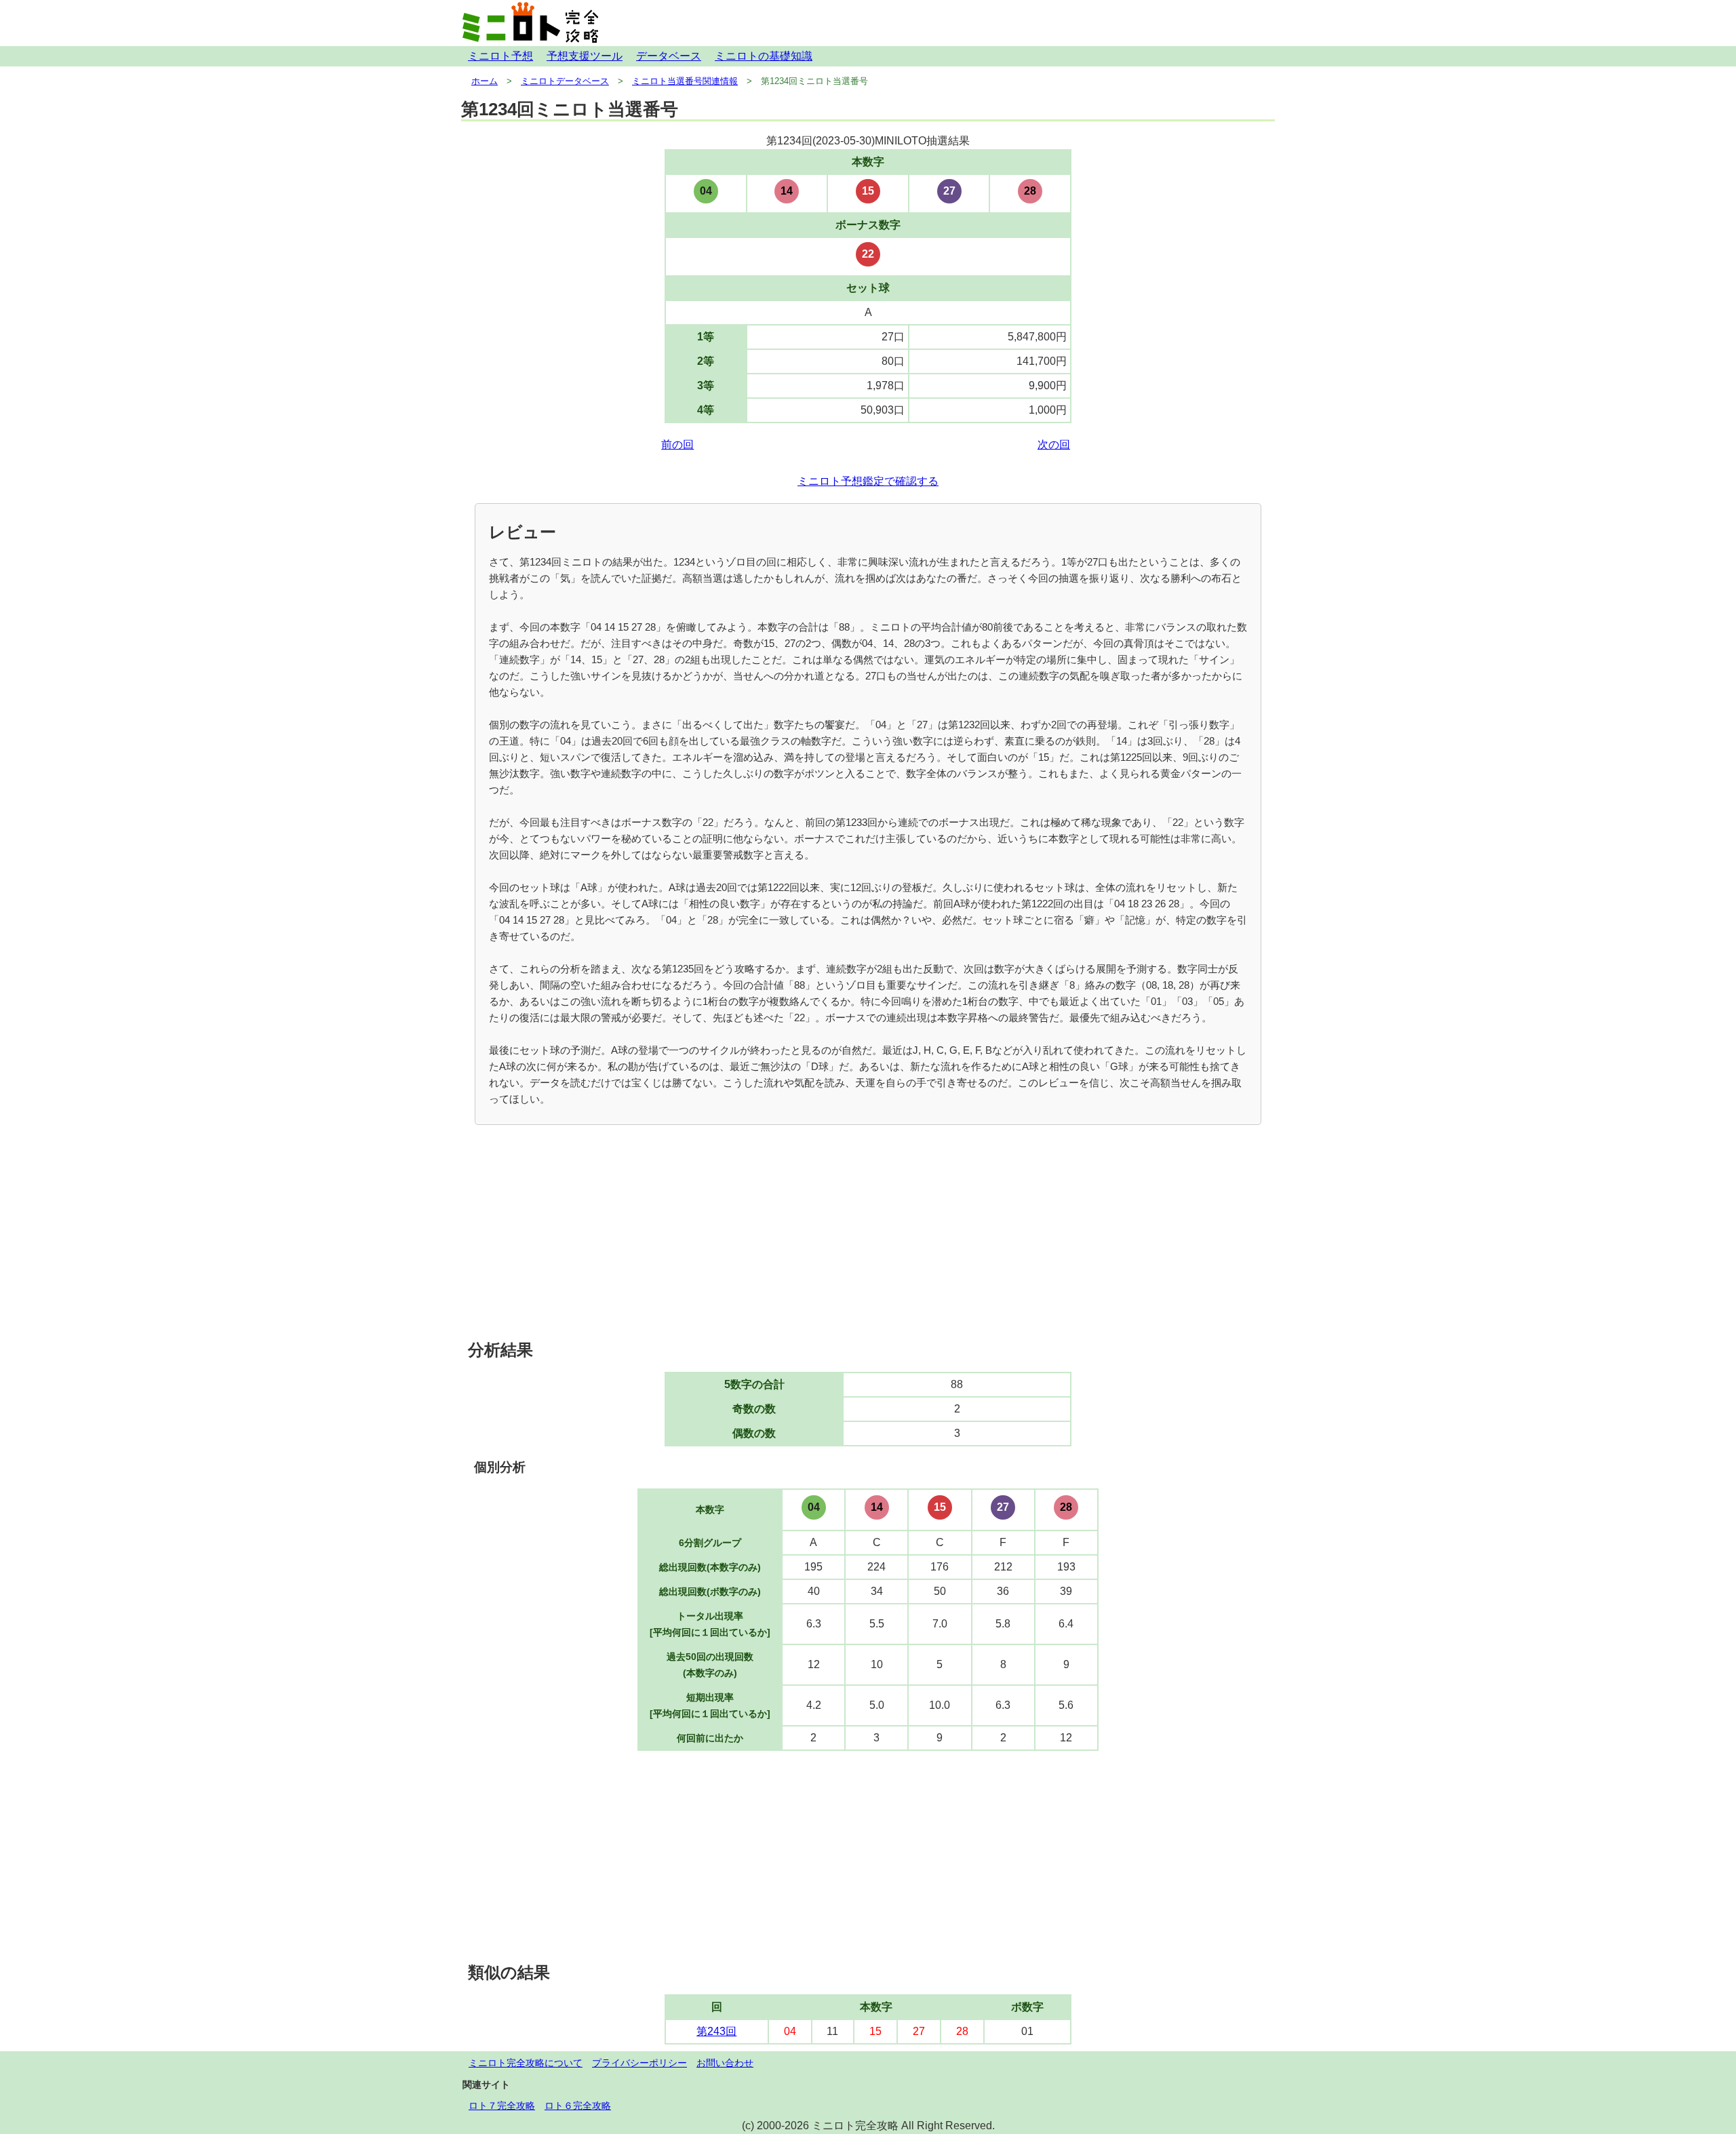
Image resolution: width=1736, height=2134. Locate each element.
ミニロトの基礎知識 (764, 56)
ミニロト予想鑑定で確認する (868, 481)
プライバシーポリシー (639, 2063)
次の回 (1054, 444)
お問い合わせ (725, 2063)
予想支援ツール (585, 56)
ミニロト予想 (500, 56)
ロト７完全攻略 (502, 2106)
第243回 (716, 2031)
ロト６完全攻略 (578, 2106)
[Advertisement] (868, 1233)
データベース (669, 56)
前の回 (677, 444)
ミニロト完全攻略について (526, 2063)
